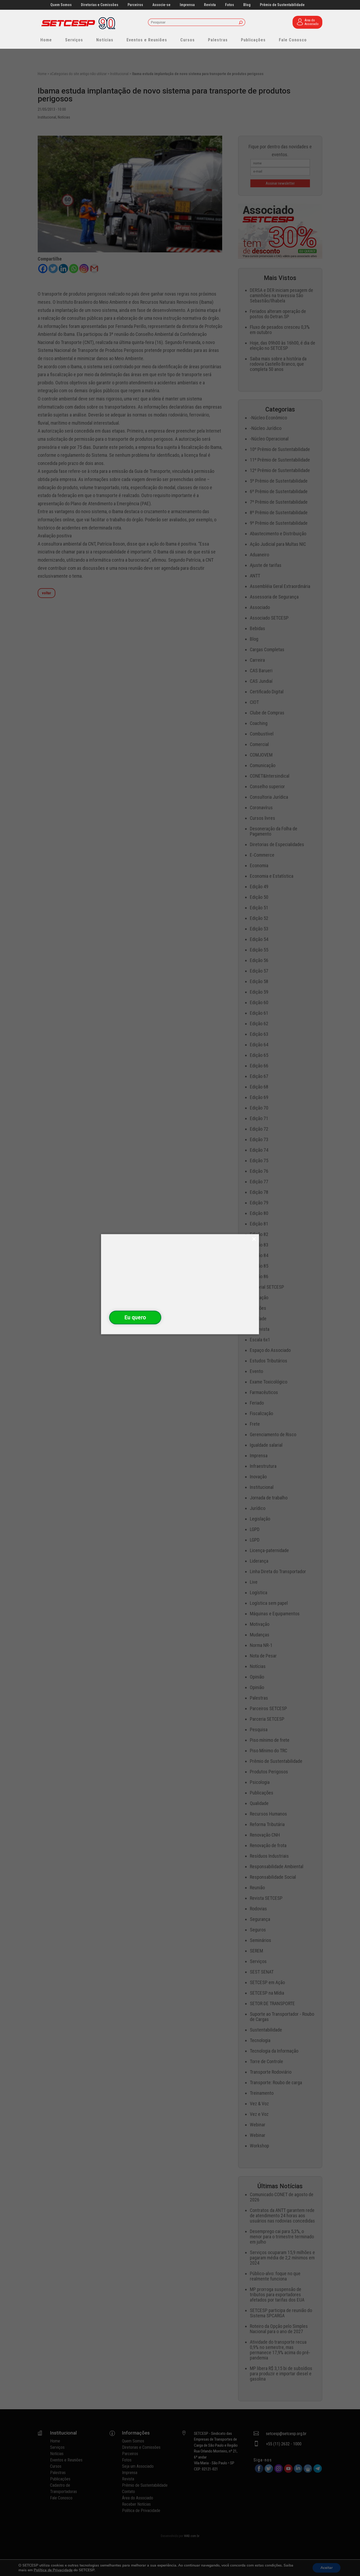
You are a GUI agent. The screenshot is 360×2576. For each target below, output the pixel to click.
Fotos (230, 5)
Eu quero (135, 1317)
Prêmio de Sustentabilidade (282, 5)
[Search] (241, 23)
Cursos (188, 40)
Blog (247, 5)
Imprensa (187, 5)
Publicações (253, 40)
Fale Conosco (293, 40)
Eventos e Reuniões (147, 40)
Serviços (74, 40)
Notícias (105, 40)
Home (46, 40)
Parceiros (135, 5)
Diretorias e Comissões (100, 5)
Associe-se (161, 5)
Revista (210, 5)
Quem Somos (61, 5)
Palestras (218, 40)
